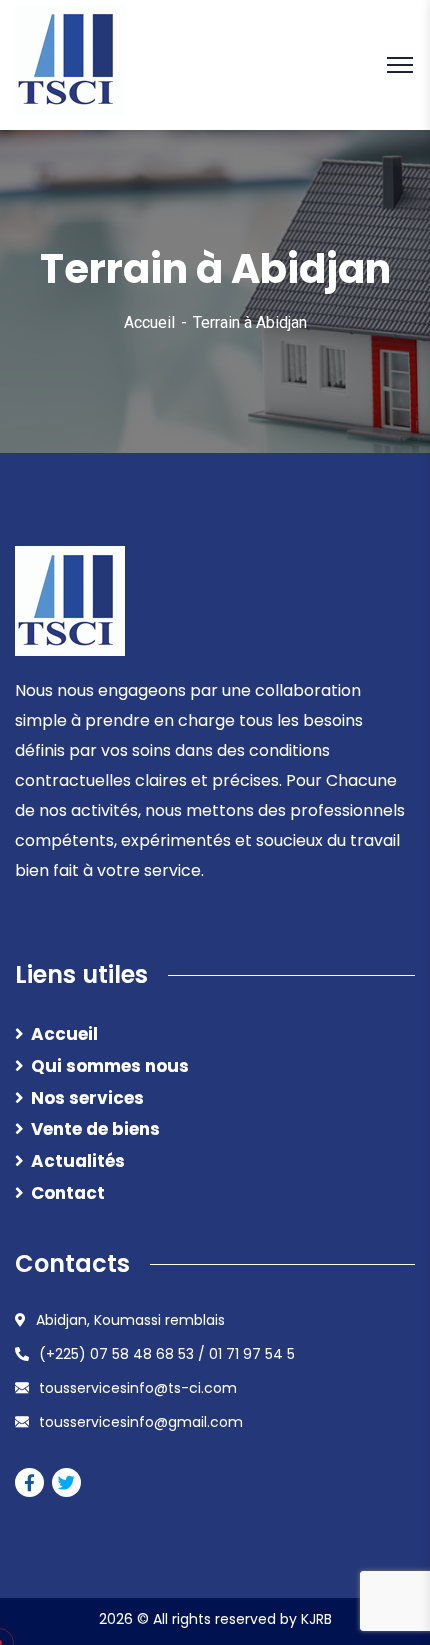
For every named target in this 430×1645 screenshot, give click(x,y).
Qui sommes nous (110, 1066)
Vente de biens (95, 1129)
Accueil (149, 322)
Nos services (87, 1098)
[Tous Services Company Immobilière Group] (70, 63)
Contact (68, 1193)
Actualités (78, 1161)
